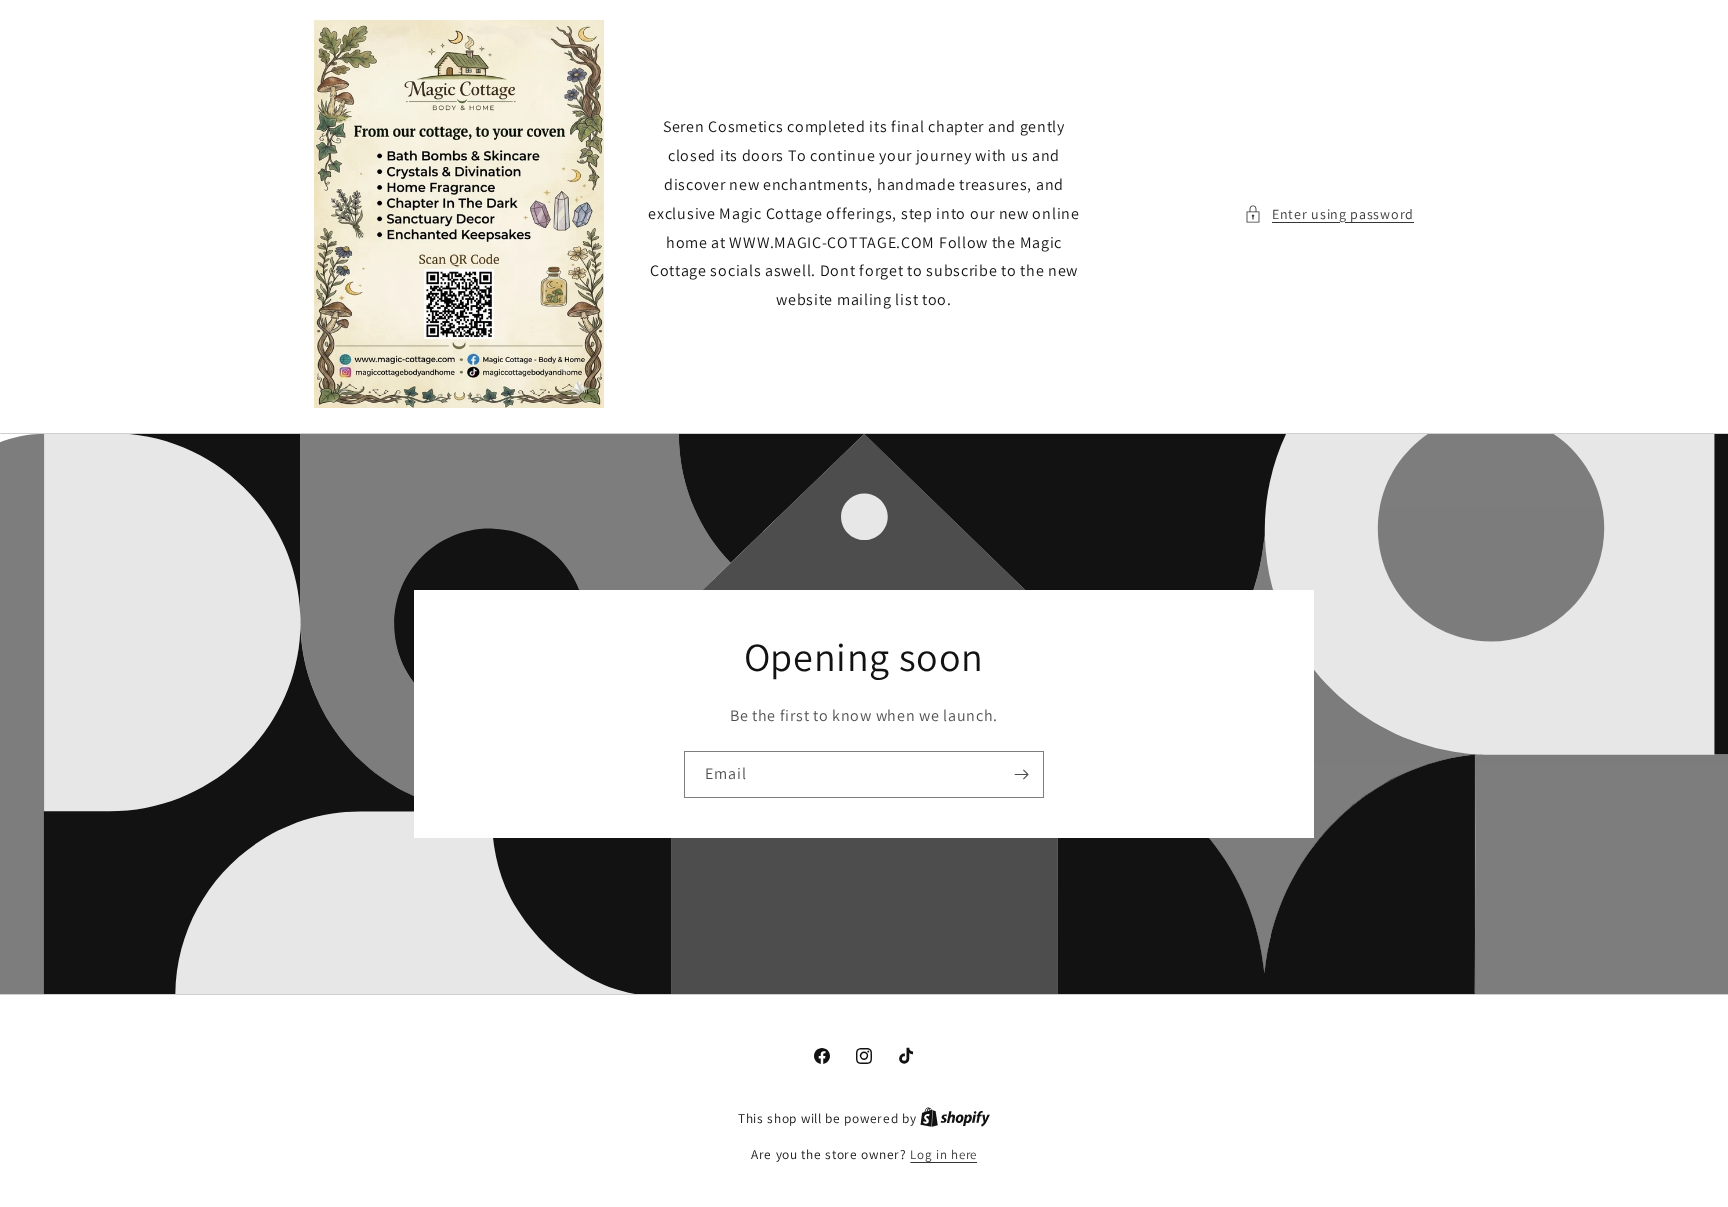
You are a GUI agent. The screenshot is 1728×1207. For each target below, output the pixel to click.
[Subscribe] (1021, 774)
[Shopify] (955, 1118)
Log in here (943, 1154)
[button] (1329, 214)
